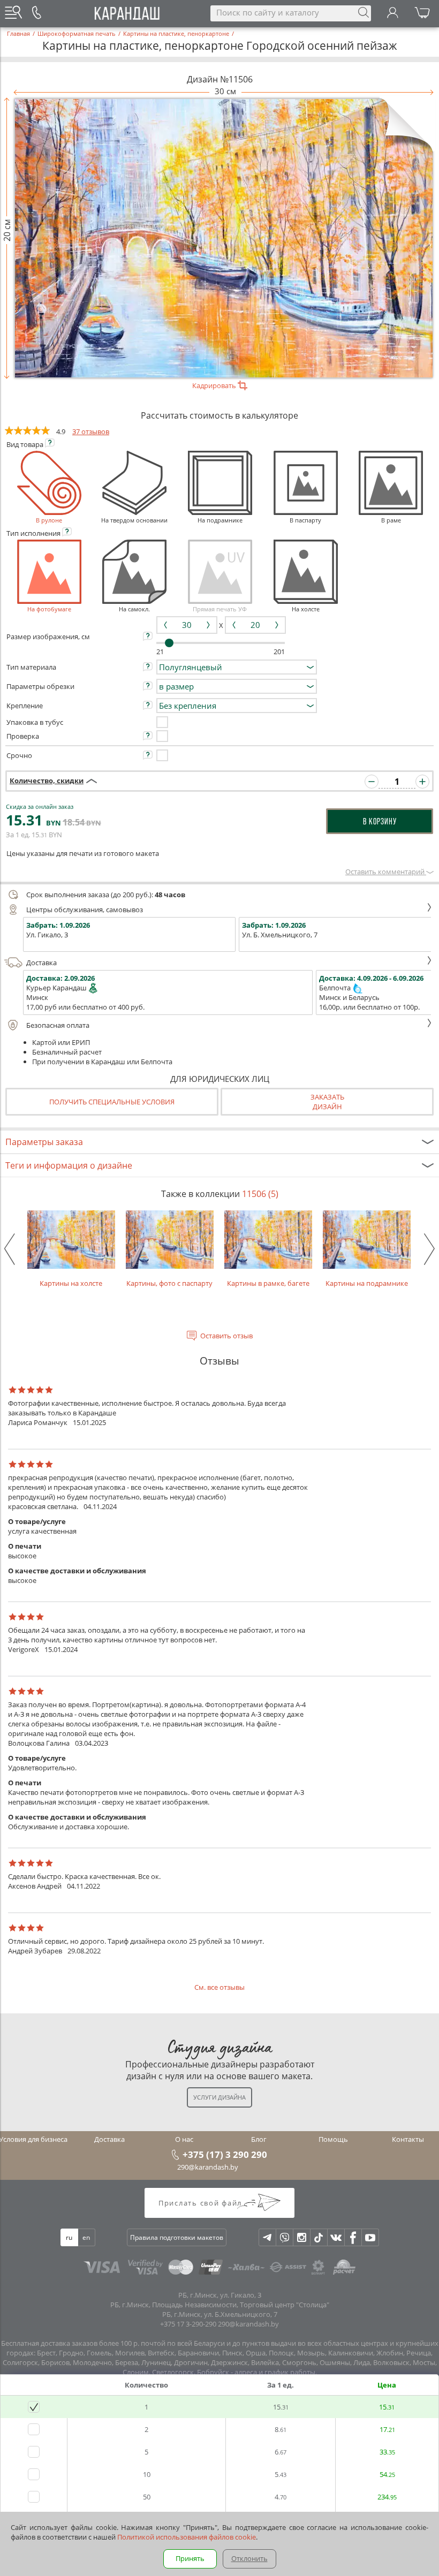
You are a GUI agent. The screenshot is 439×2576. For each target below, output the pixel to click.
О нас (184, 2139)
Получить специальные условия (112, 1102)
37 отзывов (91, 431)
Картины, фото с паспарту (169, 1283)
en (86, 2237)
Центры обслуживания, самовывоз (85, 910)
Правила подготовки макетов (177, 2237)
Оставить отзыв (226, 1336)
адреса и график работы (275, 2372)
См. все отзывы (219, 1987)
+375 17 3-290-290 (188, 2324)
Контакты (408, 2139)
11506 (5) (260, 1194)
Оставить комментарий (386, 872)
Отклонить (249, 2558)
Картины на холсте (71, 1283)
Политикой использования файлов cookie (187, 2537)
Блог (259, 2139)
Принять (190, 2558)
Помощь (333, 2139)
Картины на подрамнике (367, 1283)
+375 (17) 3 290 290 (225, 2154)
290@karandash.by (208, 2167)
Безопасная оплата (58, 1025)
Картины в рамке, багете (268, 1283)
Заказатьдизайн (327, 1102)
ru (69, 2237)
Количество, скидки (47, 781)
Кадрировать (215, 385)
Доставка (41, 963)
